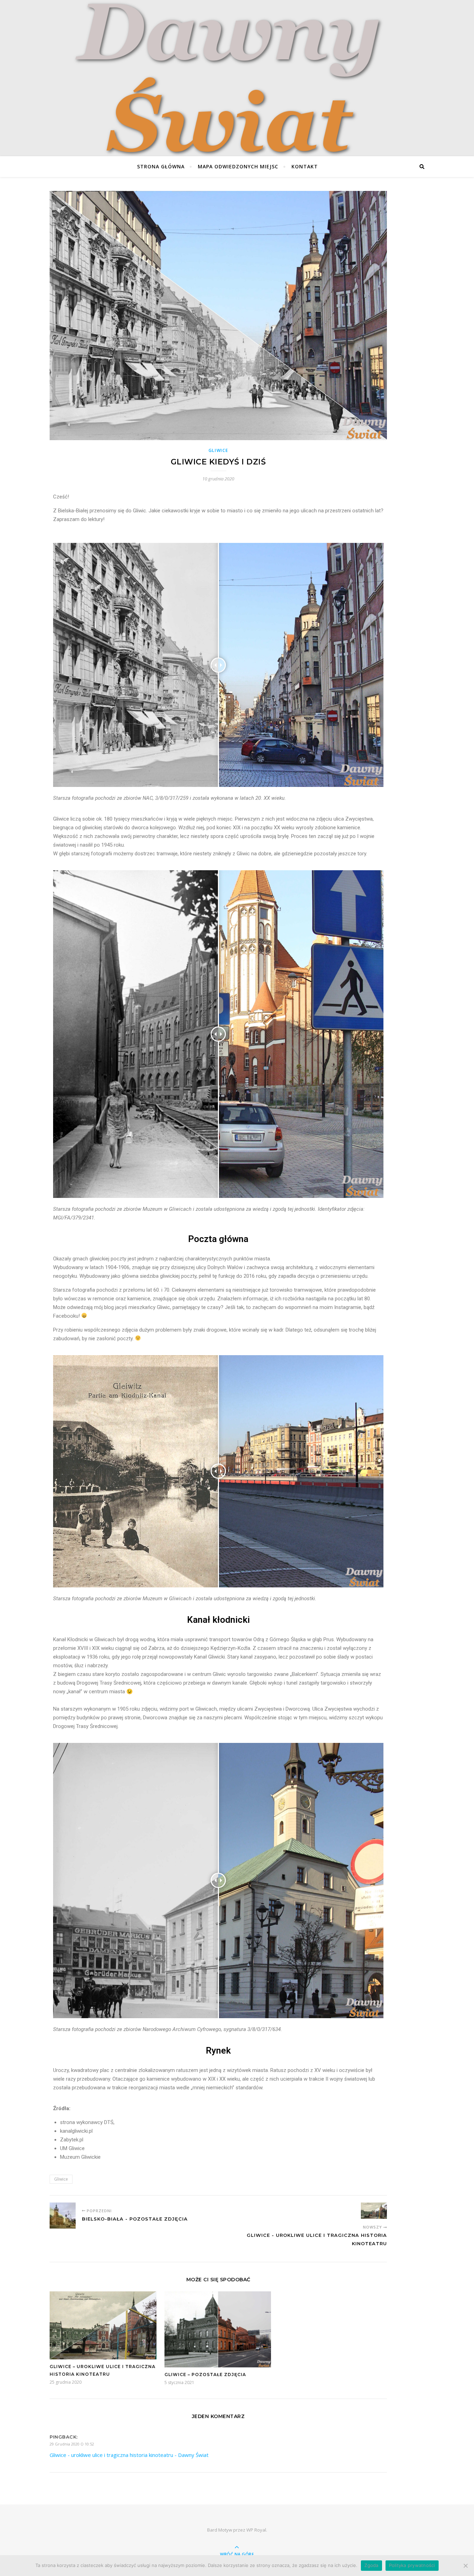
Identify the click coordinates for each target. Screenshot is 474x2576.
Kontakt (305, 166)
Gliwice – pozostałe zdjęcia (205, 2374)
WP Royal (256, 2530)
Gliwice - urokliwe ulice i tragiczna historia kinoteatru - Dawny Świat (129, 2455)
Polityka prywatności (412, 2565)
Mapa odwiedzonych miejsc (238, 166)
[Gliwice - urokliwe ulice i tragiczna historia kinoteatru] (374, 2211)
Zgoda (371, 2565)
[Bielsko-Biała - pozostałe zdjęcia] (63, 2216)
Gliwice (218, 450)
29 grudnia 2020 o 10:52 (72, 2444)
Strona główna (161, 166)
